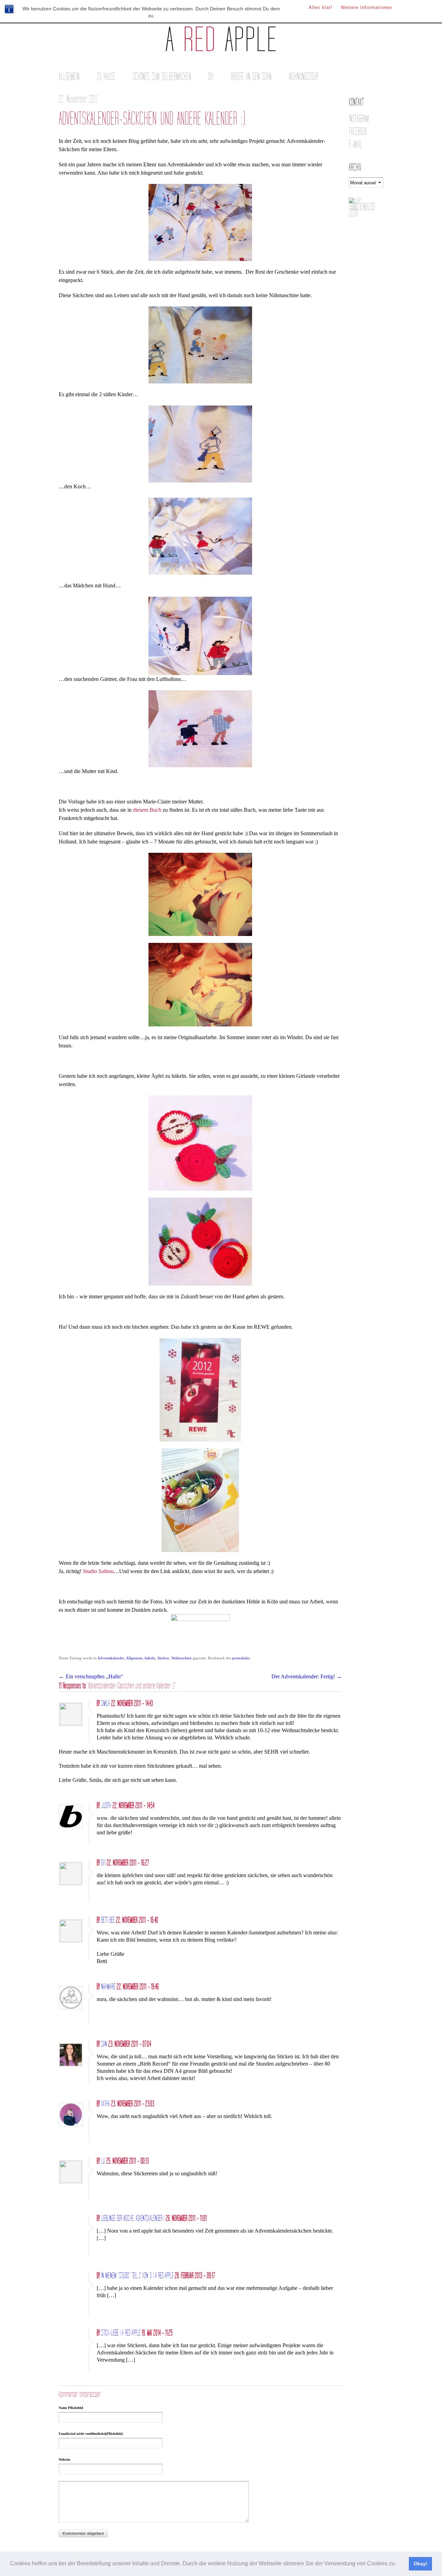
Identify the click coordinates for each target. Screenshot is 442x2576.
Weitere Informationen (366, 7)
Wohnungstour (304, 77)
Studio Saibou (98, 1571)
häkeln (150, 1658)
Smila (105, 1704)
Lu (103, 2161)
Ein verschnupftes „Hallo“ (91, 1676)
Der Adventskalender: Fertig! (307, 1676)
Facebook (358, 132)
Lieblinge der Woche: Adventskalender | (133, 2218)
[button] (398, 2564)
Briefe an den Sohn (251, 77)
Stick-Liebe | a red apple (121, 2333)
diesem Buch (147, 810)
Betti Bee (108, 1920)
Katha (105, 2104)
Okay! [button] (421, 2564)
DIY (211, 77)
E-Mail (355, 144)
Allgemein (69, 77)
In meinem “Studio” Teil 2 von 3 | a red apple (137, 2276)
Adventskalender (111, 1658)
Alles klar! (321, 7)
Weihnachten (181, 1658)
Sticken (163, 1658)
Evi (103, 1863)
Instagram (359, 119)
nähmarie (108, 1987)
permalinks (241, 1658)
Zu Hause (106, 77)
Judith (106, 1806)
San (104, 2044)
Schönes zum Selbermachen (162, 77)
